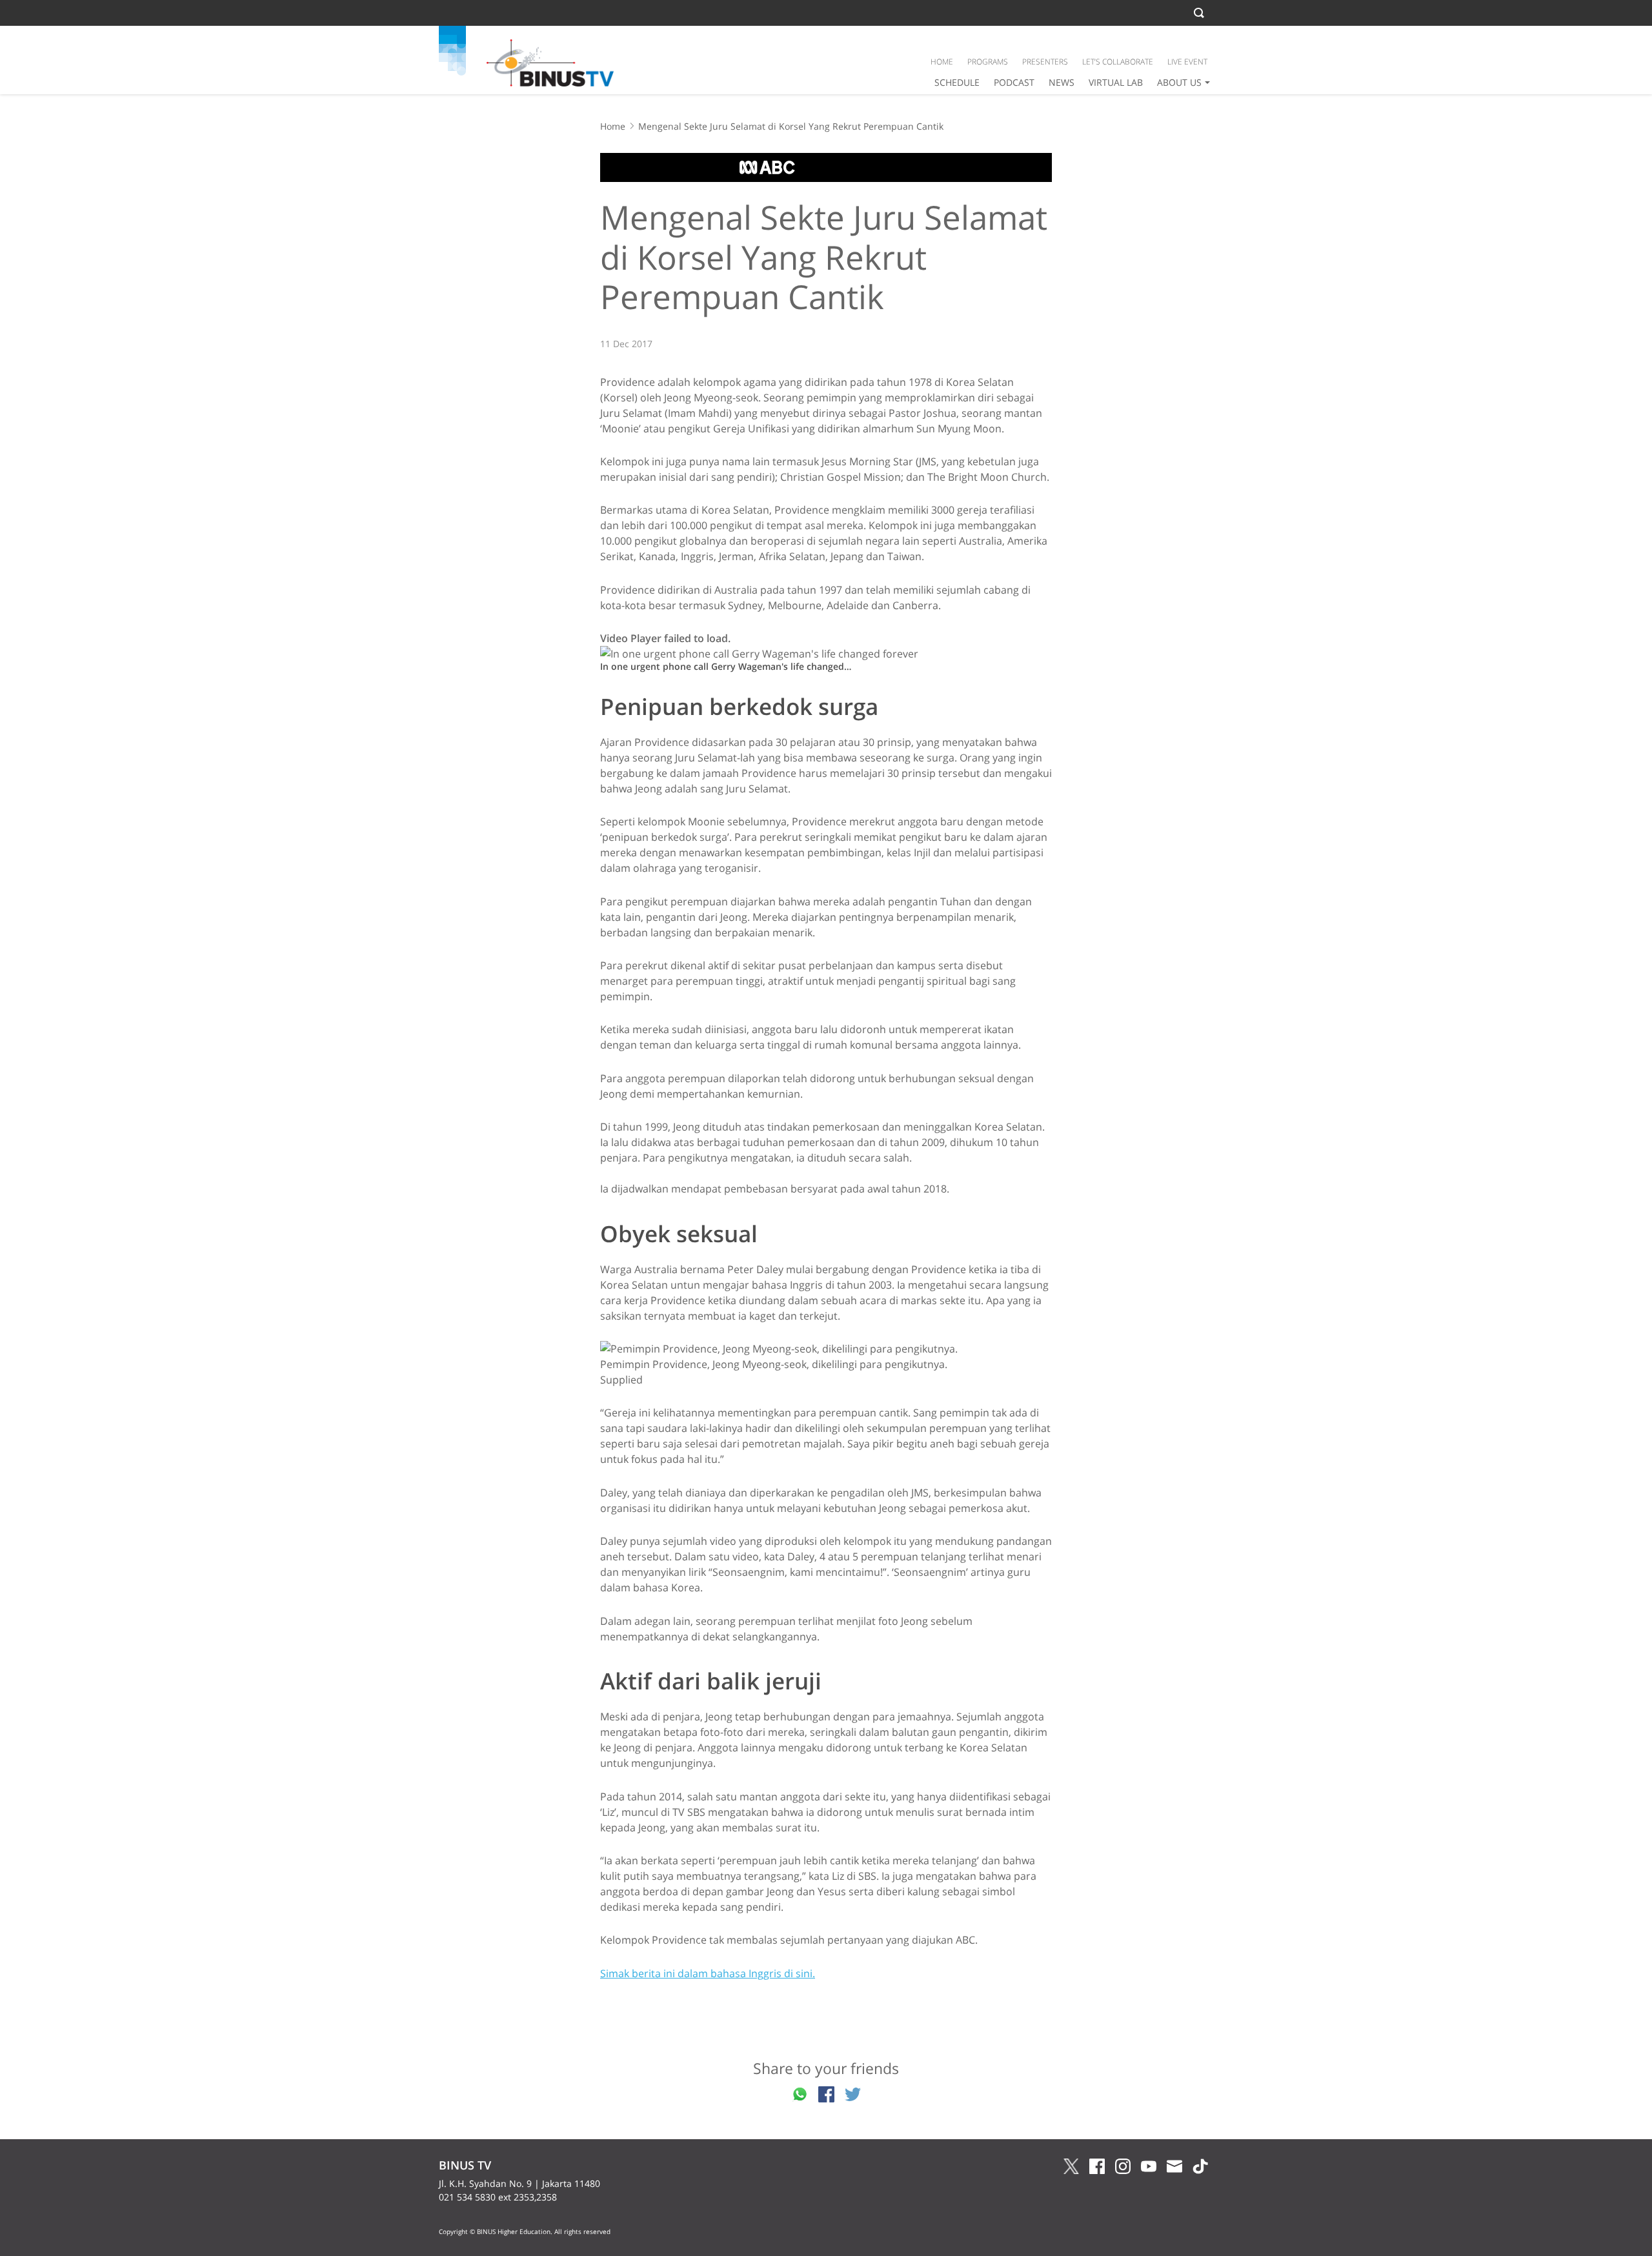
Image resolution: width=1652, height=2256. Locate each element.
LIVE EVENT (1187, 62)
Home (613, 126)
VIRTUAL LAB (1116, 82)
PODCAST (1014, 82)
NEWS (1062, 82)
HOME (942, 62)
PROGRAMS (988, 62)
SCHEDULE (957, 82)
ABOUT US (1179, 82)
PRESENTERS (1045, 62)
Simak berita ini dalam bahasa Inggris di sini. (708, 1973)
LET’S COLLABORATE (1118, 62)
